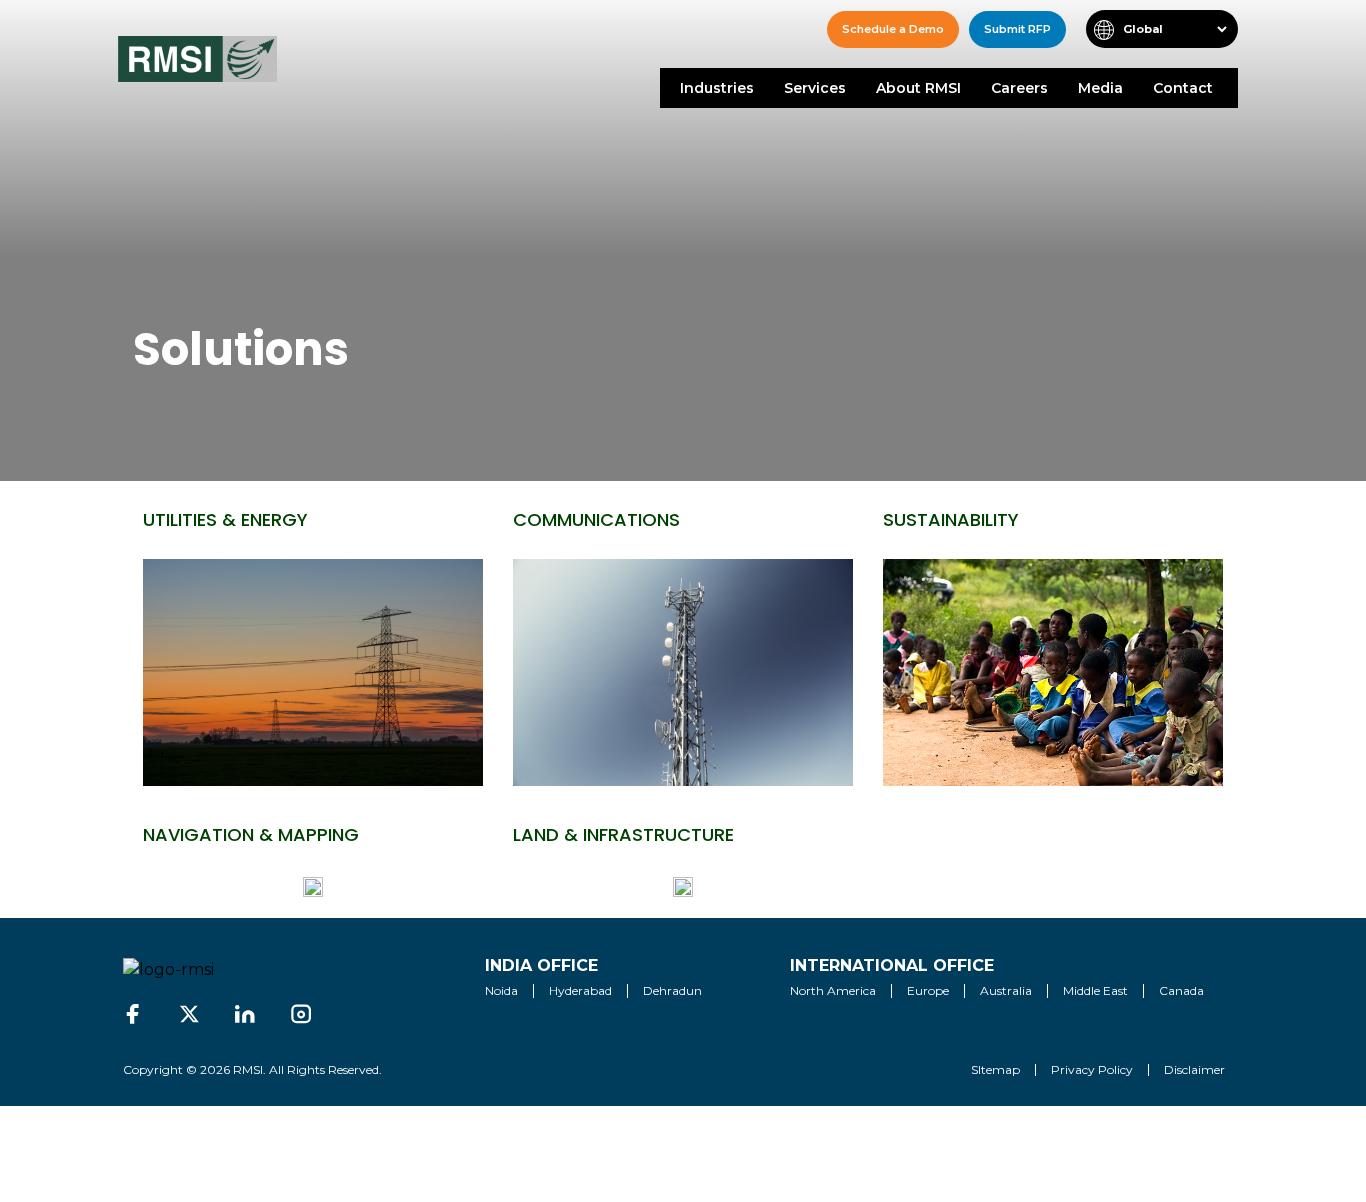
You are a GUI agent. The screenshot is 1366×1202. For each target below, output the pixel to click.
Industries (717, 88)
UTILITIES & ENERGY (225, 519)
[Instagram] (301, 1014)
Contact (1183, 88)
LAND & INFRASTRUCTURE (623, 834)
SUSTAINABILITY (951, 519)
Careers (1019, 88)
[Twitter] (189, 1014)
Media (1100, 88)
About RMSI (918, 88)
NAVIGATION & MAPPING (251, 834)
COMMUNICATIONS (596, 519)
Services (815, 88)
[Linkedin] (245, 1014)
